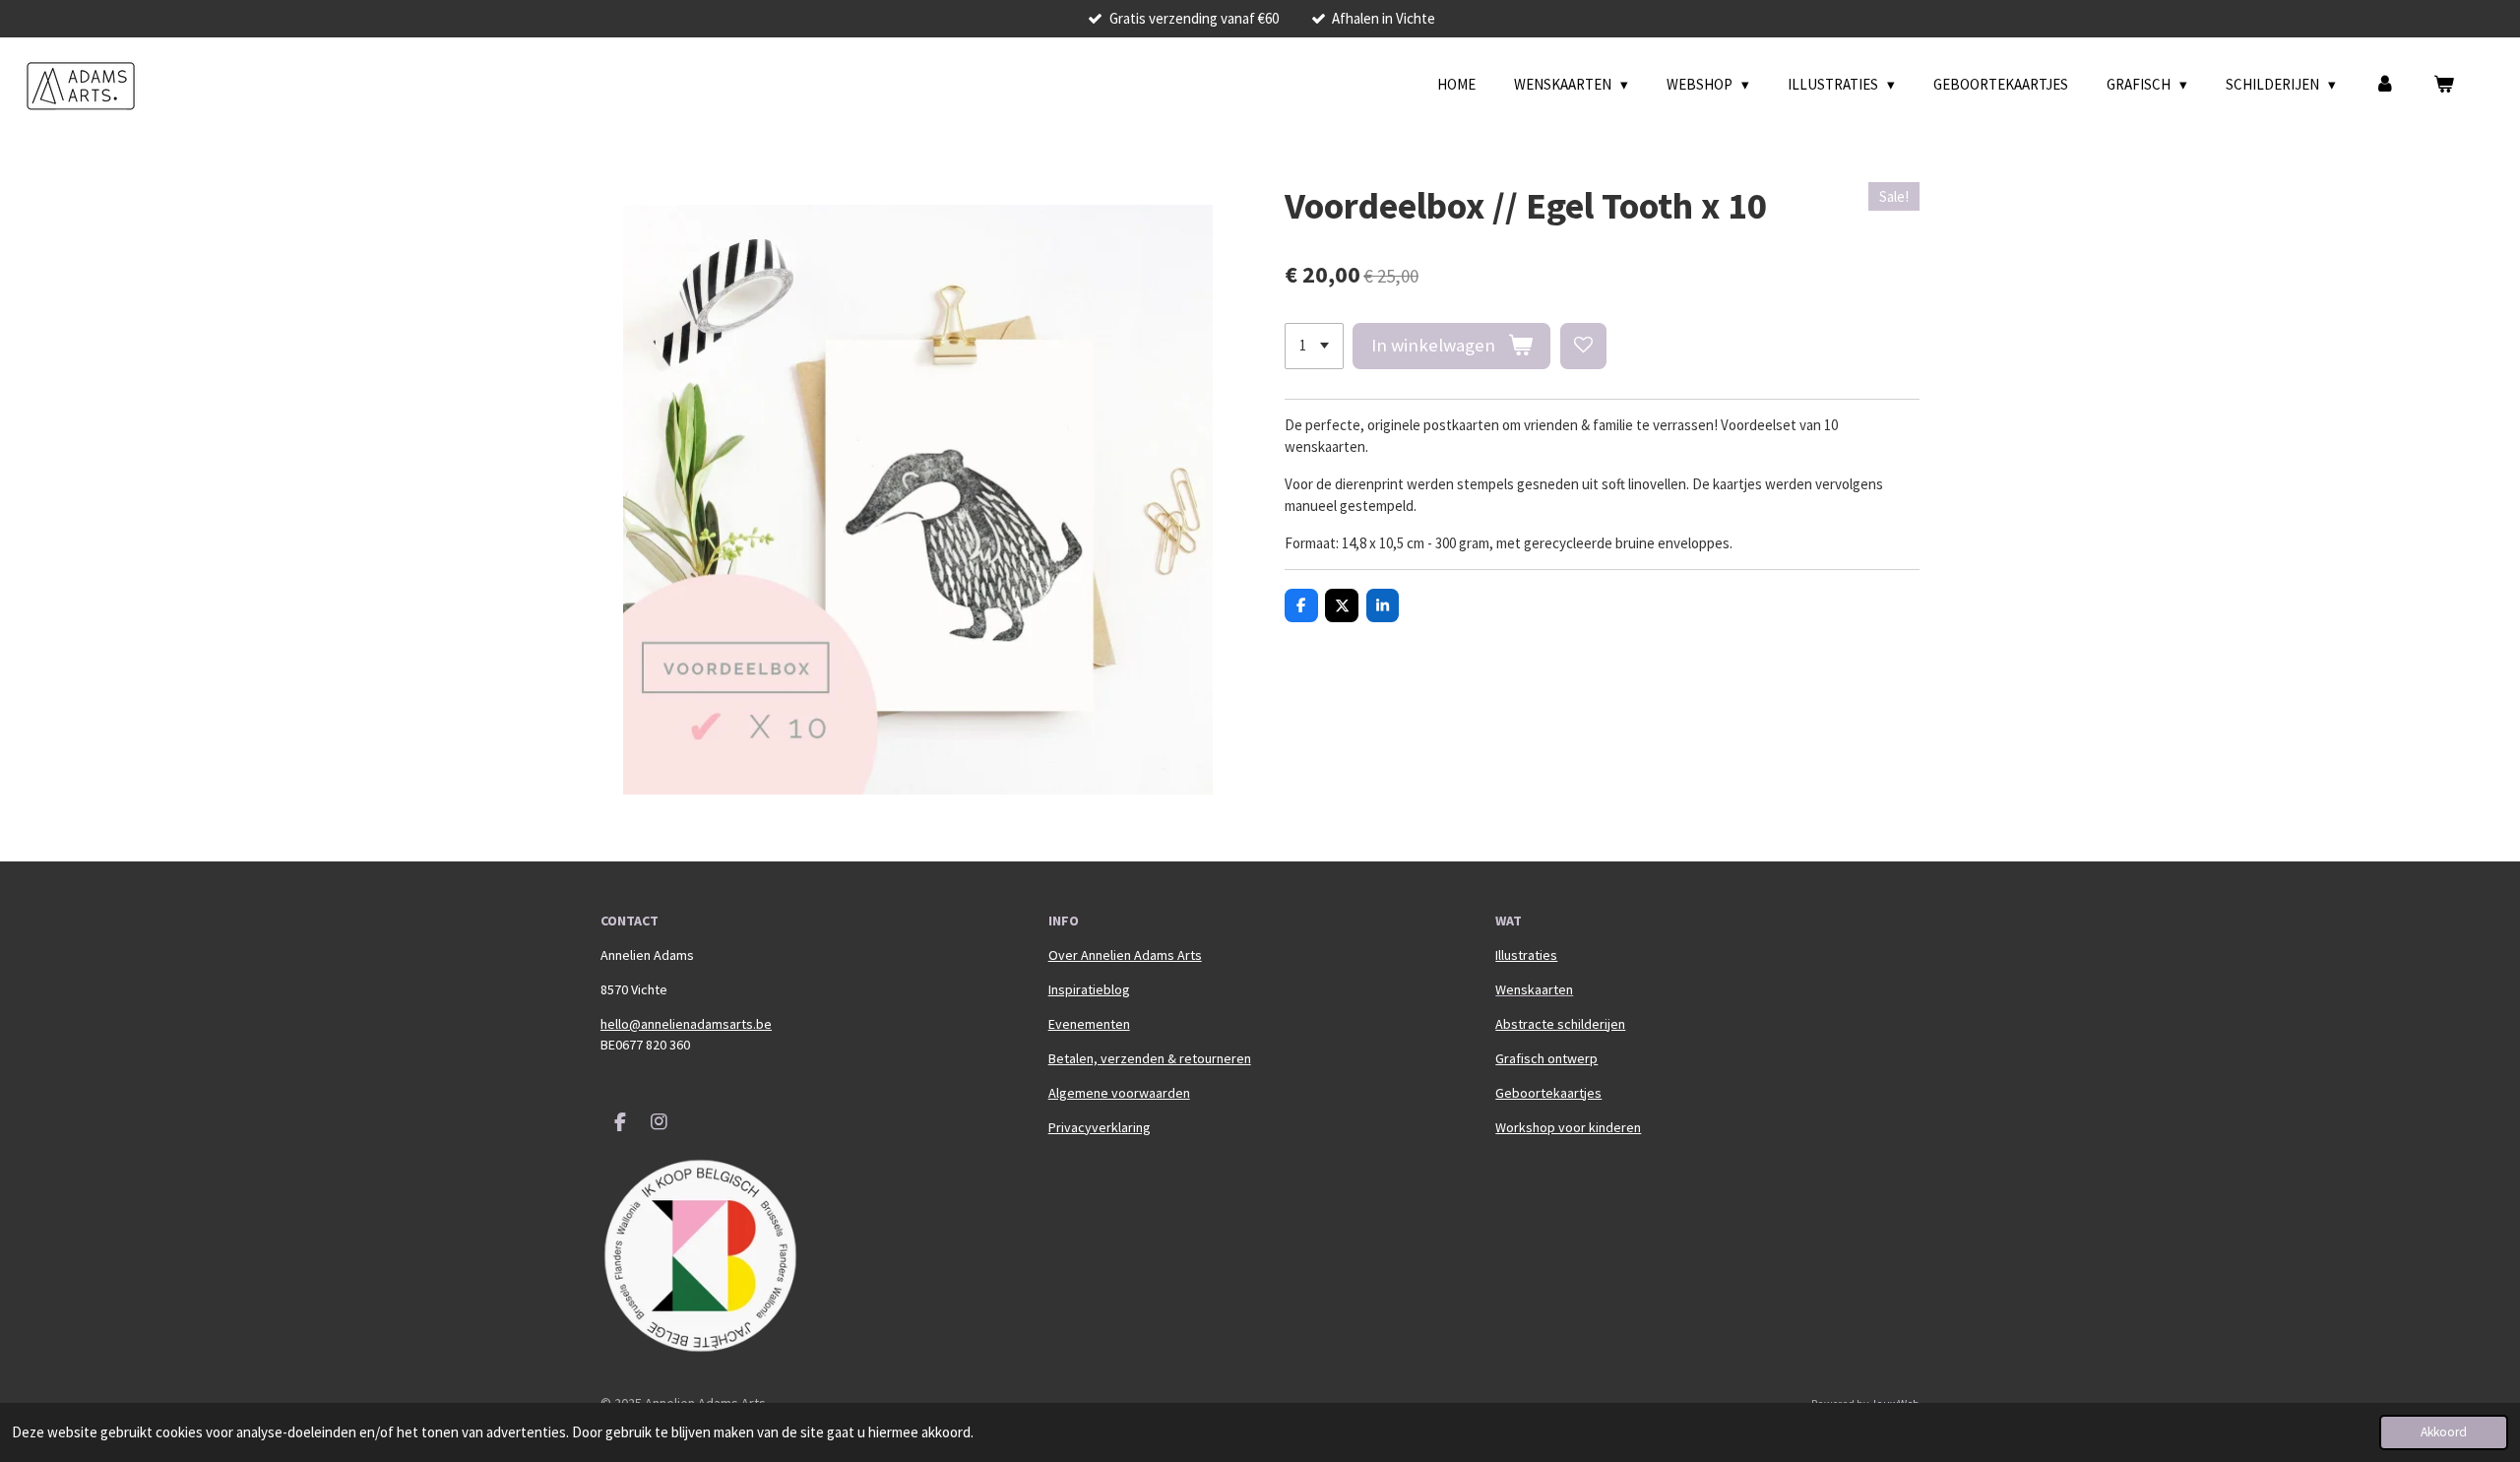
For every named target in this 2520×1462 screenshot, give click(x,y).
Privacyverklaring (1100, 1127)
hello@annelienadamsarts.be (686, 1024)
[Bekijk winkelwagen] (2444, 85)
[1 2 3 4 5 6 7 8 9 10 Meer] (1314, 346)
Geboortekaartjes (1548, 1093)
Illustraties (1526, 955)
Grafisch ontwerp (1546, 1058)
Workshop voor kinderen (1568, 1127)
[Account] (2385, 85)
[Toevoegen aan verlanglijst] (1583, 346)
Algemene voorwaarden (1119, 1093)
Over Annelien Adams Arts (1125, 955)
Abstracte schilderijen (1560, 1024)
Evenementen (1089, 1024)
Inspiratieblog (1089, 989)
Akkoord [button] (2444, 1432)
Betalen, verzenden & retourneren (1150, 1058)
